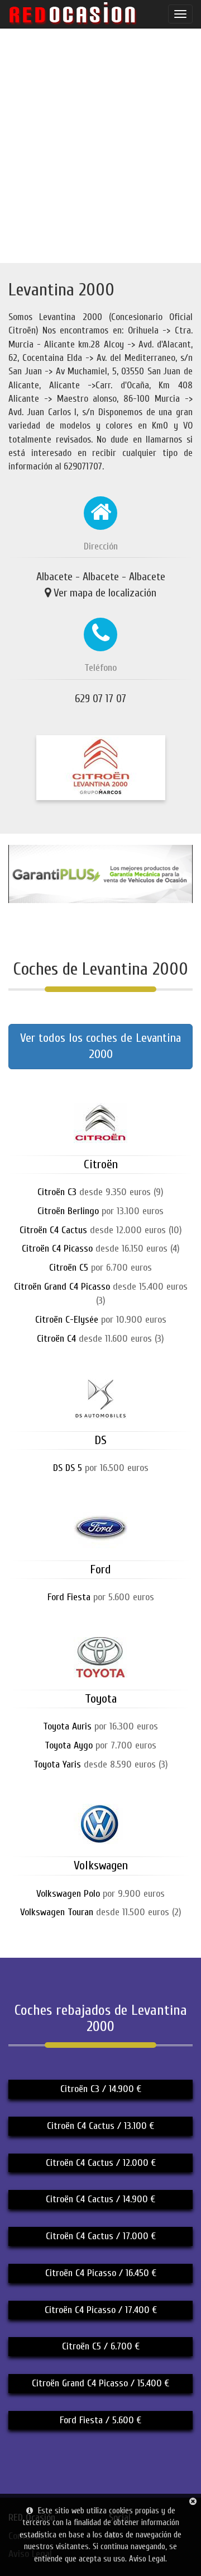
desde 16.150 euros (101, 1249)
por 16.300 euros (100, 1726)
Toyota (101, 1699)
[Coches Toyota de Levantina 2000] (100, 1675)
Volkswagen (101, 1865)
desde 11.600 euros (100, 1339)
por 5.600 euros (101, 1597)
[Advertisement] (100, 145)
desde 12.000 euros (101, 1230)
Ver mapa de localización (105, 593)
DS (100, 1440)
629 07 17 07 (100, 699)
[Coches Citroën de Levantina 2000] (100, 1141)
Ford (100, 1569)
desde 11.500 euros (101, 1912)
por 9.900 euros (100, 1894)
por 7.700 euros (100, 1745)
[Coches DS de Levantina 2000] (100, 1416)
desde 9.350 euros (100, 1192)
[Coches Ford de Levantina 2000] (100, 1546)
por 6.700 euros (100, 1268)
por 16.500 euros (101, 1468)
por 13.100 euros (100, 1211)
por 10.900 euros (101, 1320)
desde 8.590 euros (101, 1764)
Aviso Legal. (148, 2559)
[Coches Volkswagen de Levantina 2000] (100, 1842)
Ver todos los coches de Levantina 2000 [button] (100, 1046)
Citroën (101, 1164)
